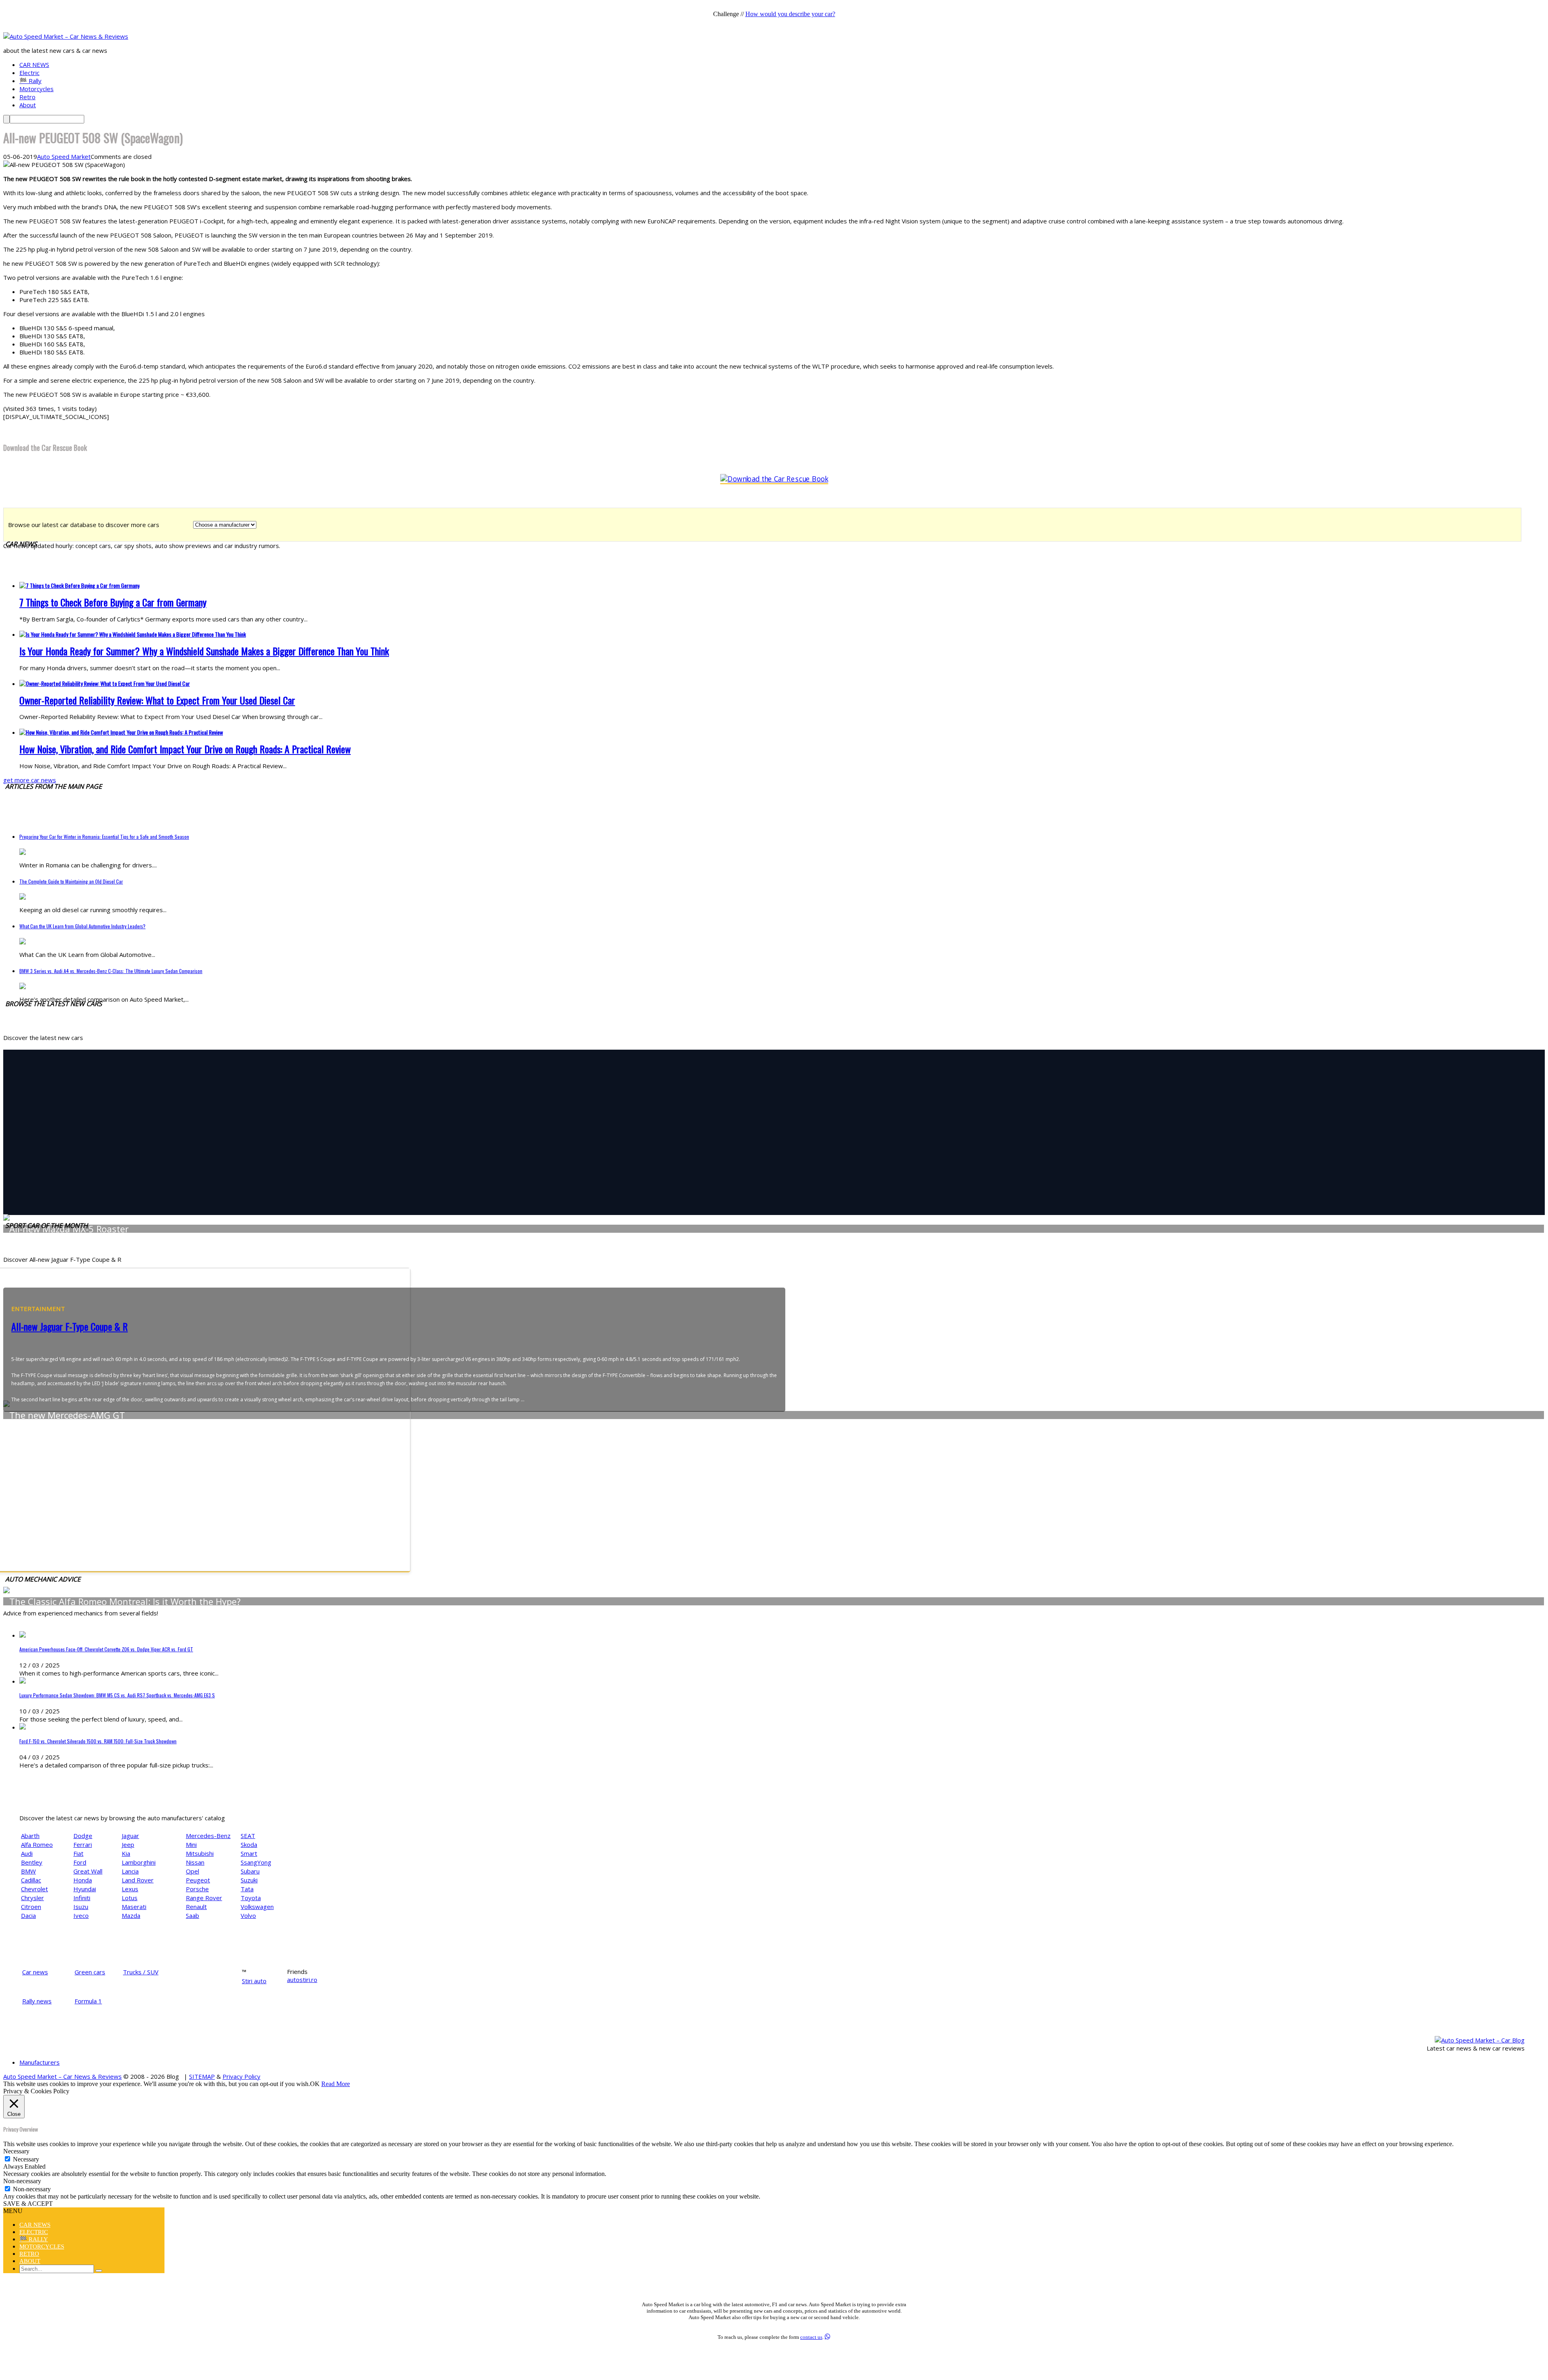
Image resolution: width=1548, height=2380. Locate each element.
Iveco (81, 1915)
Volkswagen (257, 1907)
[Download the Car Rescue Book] (774, 479)
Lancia (130, 1871)
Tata (247, 1889)
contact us (811, 2337)
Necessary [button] (16, 2151)
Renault (196, 1907)
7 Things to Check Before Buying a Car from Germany (113, 602)
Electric (29, 73)
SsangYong (256, 1862)
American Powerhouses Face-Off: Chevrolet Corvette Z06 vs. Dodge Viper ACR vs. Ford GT (106, 1649)
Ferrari (83, 1844)
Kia (126, 1853)
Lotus (130, 1898)
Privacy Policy (241, 2076)
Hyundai (85, 1889)
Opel (192, 1871)
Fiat (78, 1853)
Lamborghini (139, 1862)
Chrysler (32, 1898)
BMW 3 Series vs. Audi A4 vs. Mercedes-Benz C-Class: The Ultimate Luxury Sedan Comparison (111, 971)
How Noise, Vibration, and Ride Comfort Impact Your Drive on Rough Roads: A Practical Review (185, 749)
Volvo (248, 1915)
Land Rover (138, 1880)
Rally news (37, 2001)
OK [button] (315, 2084)
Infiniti (82, 1898)
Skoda (249, 1844)
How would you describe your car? (790, 14)
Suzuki (249, 1880)
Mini (191, 1844)
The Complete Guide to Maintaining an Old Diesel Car (71, 881)
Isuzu (81, 1907)
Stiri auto (254, 1981)
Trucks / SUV (141, 1972)
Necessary (26, 2159)
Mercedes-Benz (208, 1836)
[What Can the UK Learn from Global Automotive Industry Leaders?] (23, 942)
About (28, 105)
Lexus (130, 1889)
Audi (27, 1853)
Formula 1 (88, 2001)
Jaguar (130, 1836)
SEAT (248, 1836)
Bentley (32, 1862)
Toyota (251, 1898)
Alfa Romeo (37, 1844)
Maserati (134, 1907)
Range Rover (204, 1898)
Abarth (30, 1836)
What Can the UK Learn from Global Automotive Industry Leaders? (82, 926)
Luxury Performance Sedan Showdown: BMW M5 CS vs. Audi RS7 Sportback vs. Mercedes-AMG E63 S (117, 1695)
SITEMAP (202, 2076)
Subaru (250, 1871)
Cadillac (31, 1880)
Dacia (28, 1915)
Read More (336, 2084)
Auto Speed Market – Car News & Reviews (62, 2076)
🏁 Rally (30, 81)
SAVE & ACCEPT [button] (28, 2204)
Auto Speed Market (64, 156)
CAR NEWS (34, 65)
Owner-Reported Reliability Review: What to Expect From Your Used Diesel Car (157, 700)
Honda (83, 1880)
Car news (35, 1972)
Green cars (90, 1972)
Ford (80, 1862)
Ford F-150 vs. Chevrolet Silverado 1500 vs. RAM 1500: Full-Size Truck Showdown (98, 1741)
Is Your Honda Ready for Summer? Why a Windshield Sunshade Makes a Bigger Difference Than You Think (204, 651)
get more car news (30, 780)
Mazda (131, 1915)
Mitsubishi (200, 1853)
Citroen (31, 1907)
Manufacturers (40, 2062)
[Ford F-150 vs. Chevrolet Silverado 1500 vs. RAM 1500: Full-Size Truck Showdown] (23, 1727)
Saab (192, 1915)
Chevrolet (34, 1889)
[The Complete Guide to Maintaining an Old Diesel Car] (23, 897)
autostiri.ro (302, 1980)
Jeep (128, 1844)
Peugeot (198, 1880)
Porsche (197, 1889)
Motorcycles (36, 89)
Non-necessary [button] (22, 2181)
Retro (27, 97)
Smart (249, 1853)
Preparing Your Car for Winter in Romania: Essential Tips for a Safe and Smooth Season (104, 837)
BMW (28, 1871)
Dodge (83, 1836)
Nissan (195, 1862)
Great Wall (88, 1871)
